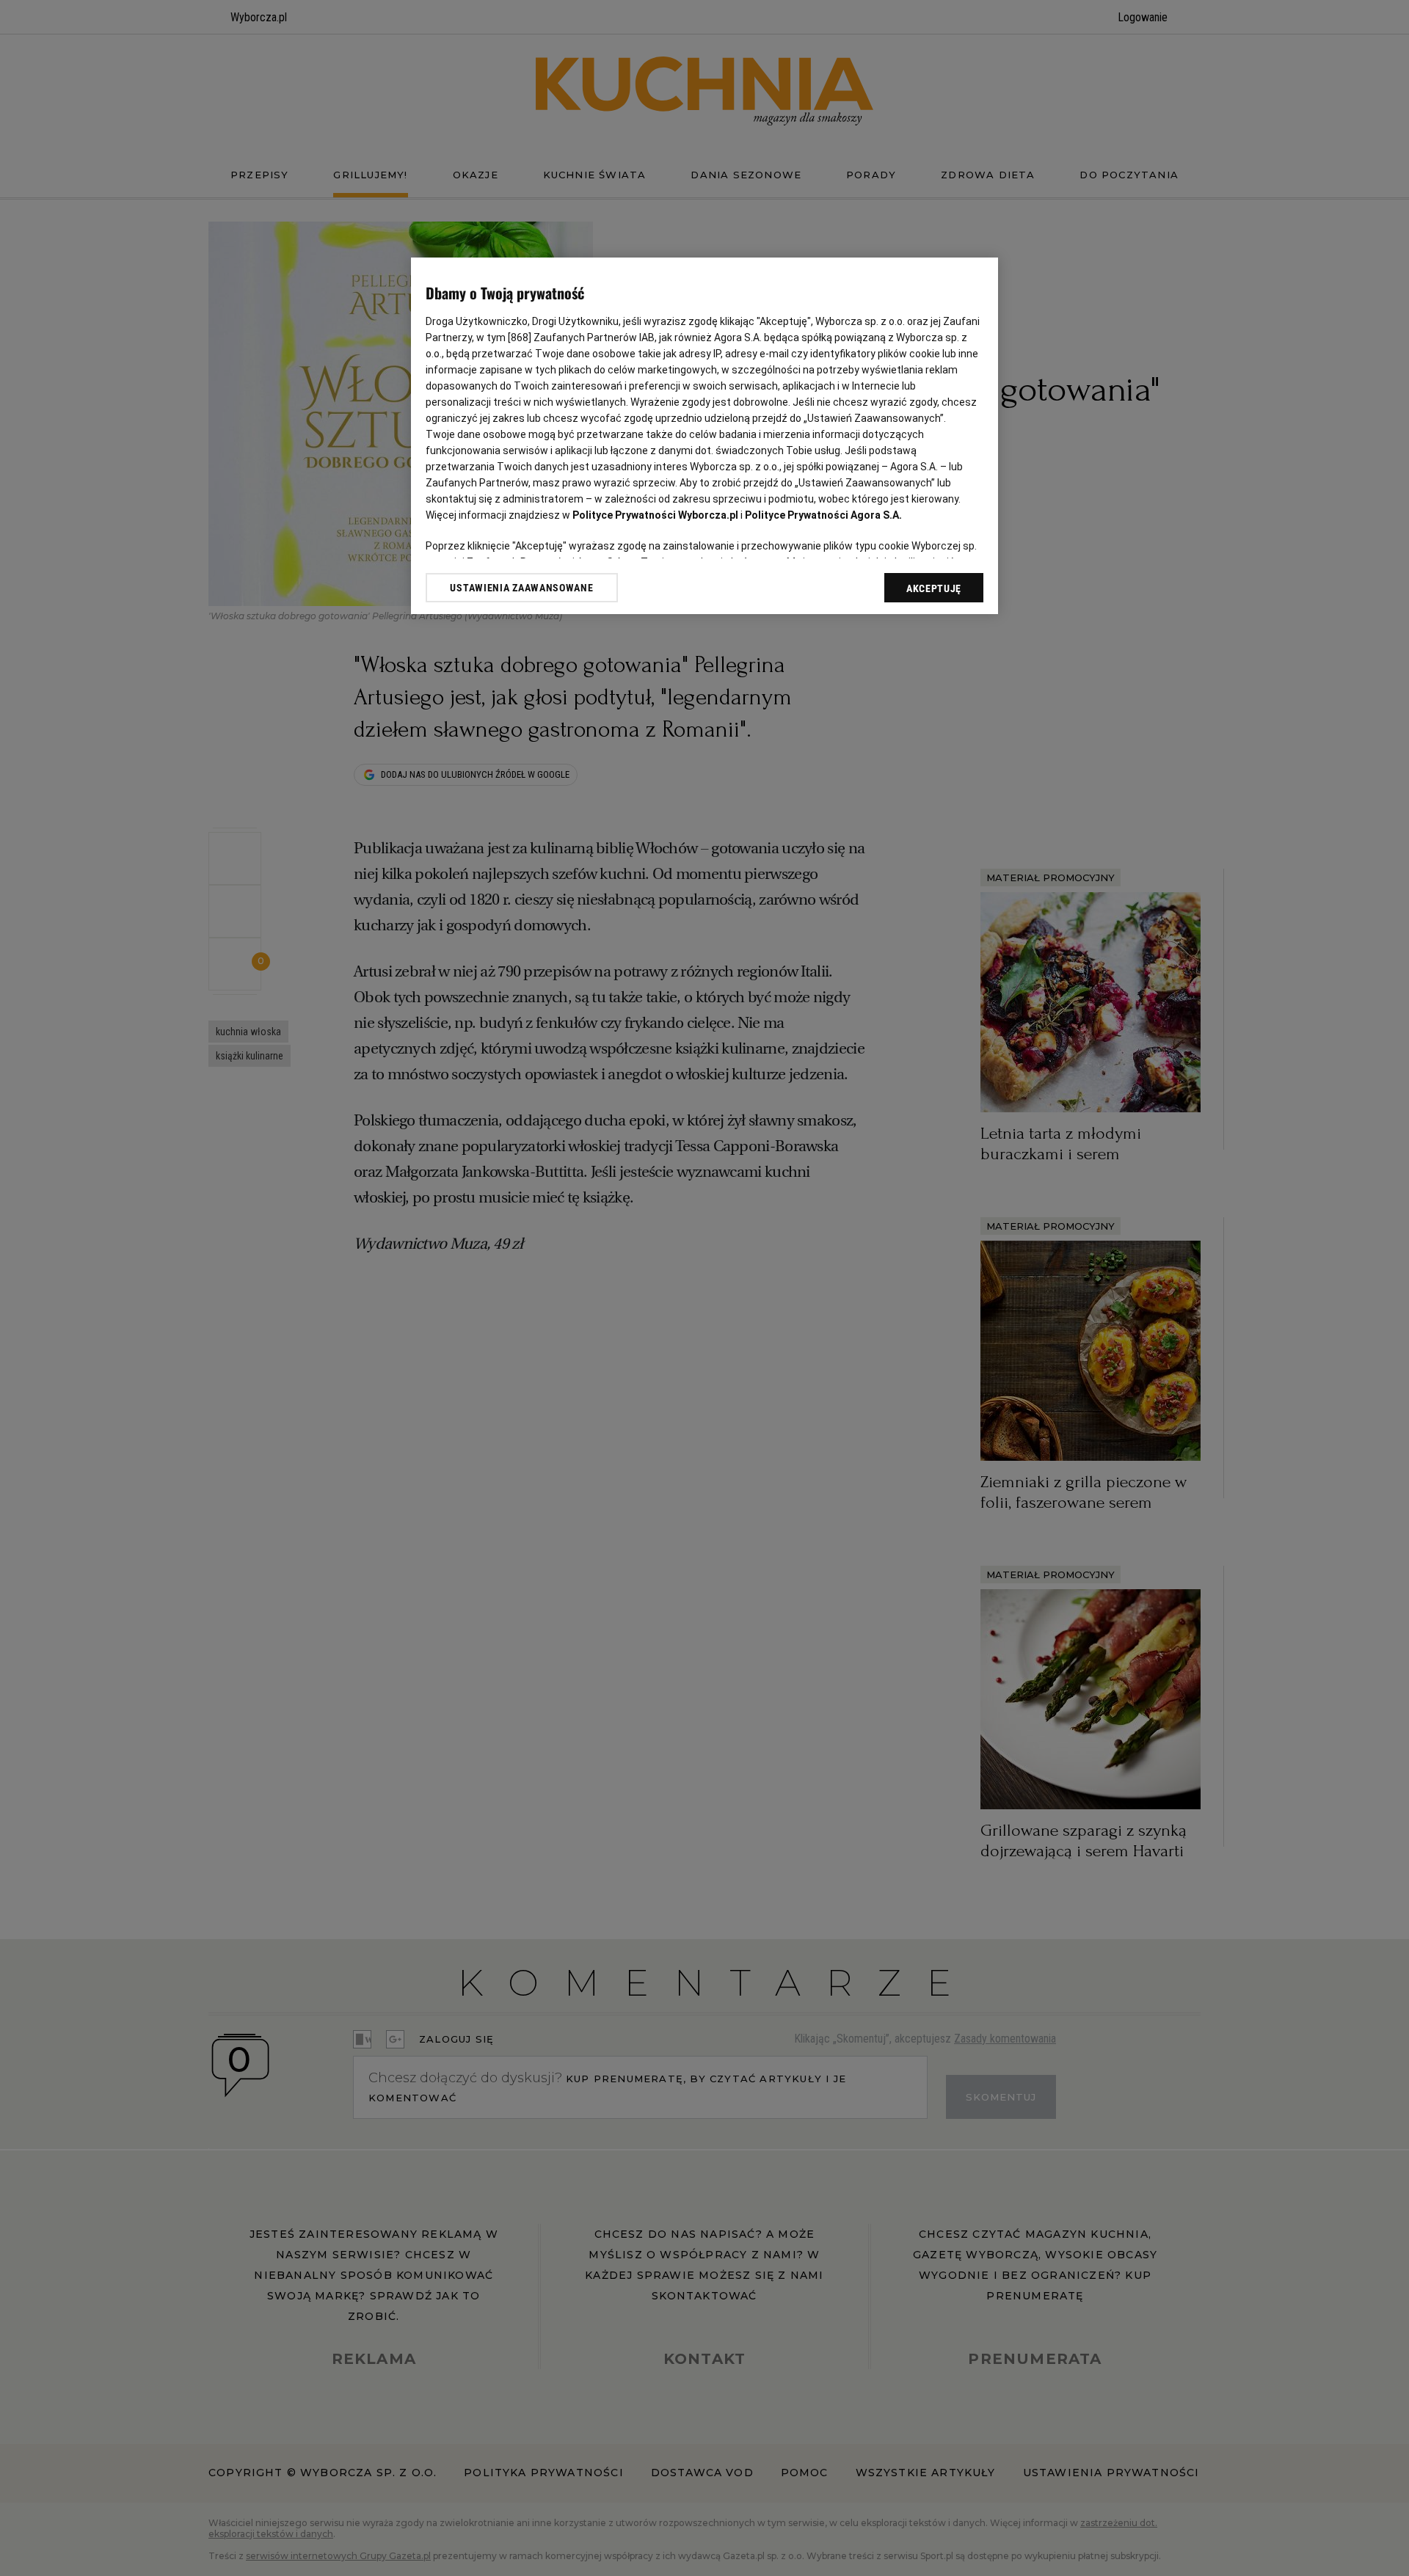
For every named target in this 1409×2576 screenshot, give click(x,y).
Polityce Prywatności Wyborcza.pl (655, 515)
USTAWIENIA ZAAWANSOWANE (521, 588)
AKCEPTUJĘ (934, 588)
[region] (704, 436)
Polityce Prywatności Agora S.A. (823, 515)
